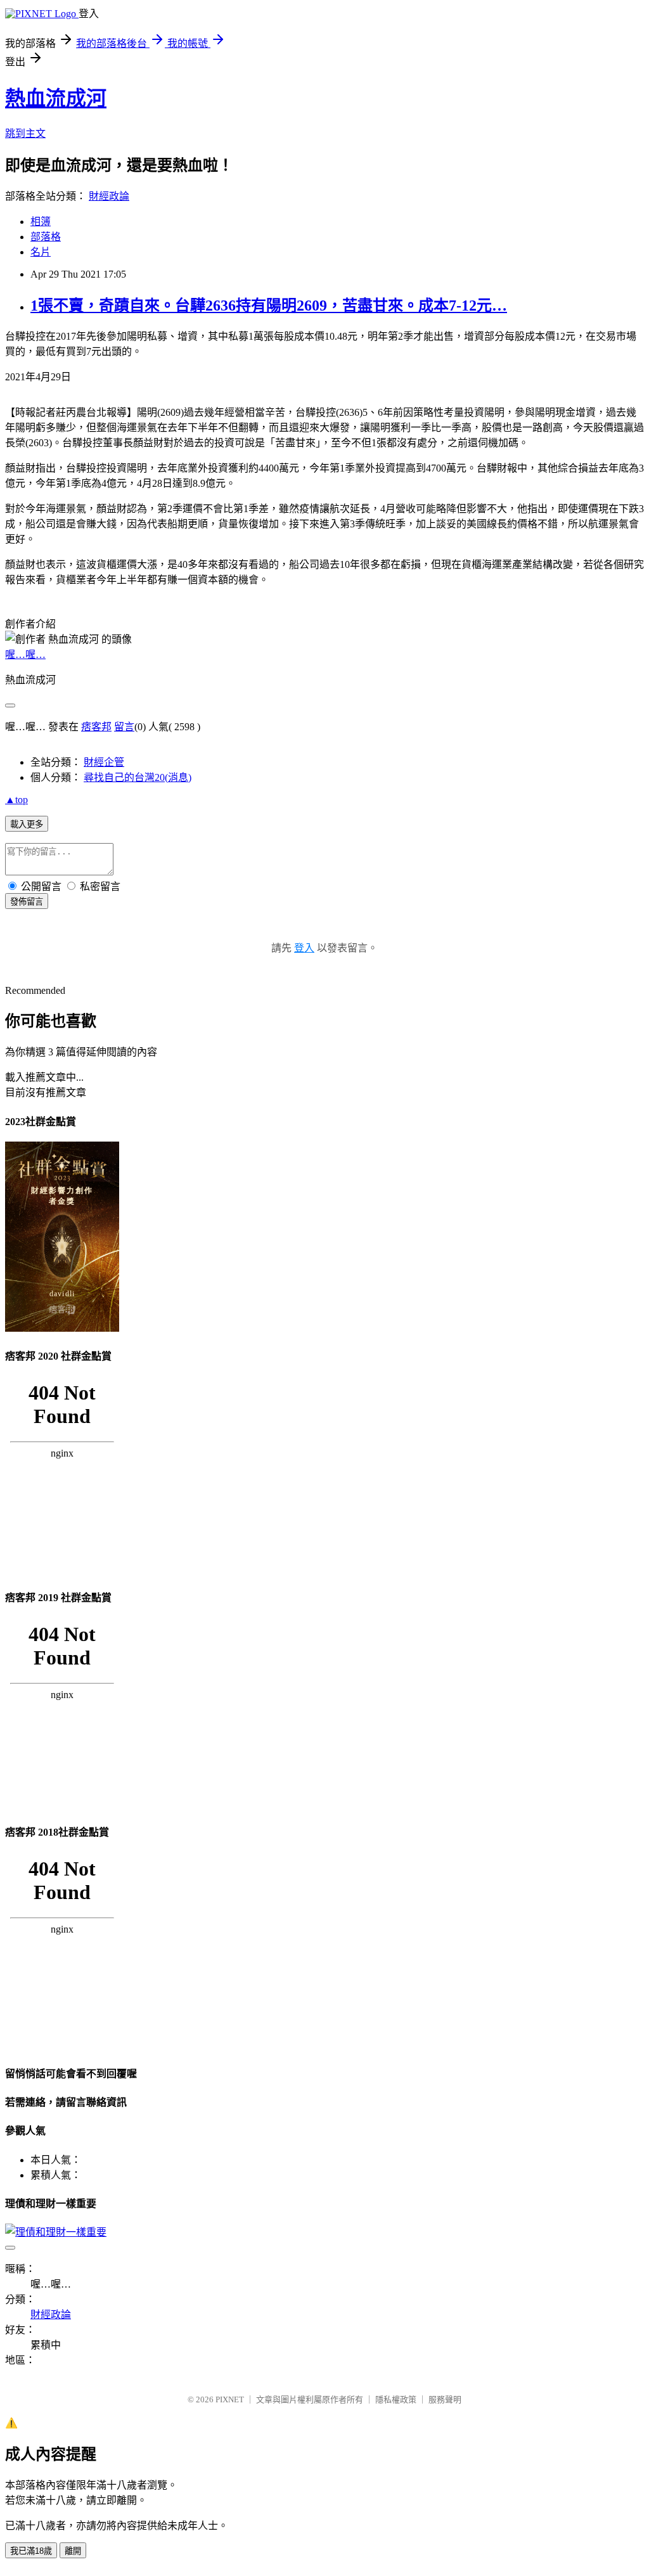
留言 (124, 727)
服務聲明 (445, 2399)
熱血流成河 (56, 98)
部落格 (46, 237)
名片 (41, 252)
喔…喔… (25, 654)
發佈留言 (27, 902)
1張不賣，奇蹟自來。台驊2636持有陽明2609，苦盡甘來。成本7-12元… (269, 306)
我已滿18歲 (31, 2551)
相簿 (41, 222)
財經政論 (109, 196)
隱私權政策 (396, 2399)
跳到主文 (25, 133)
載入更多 (27, 824)
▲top (16, 800)
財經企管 (104, 762)
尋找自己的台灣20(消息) (138, 777)
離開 (73, 2551)
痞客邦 (96, 727)
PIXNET (230, 2399)
